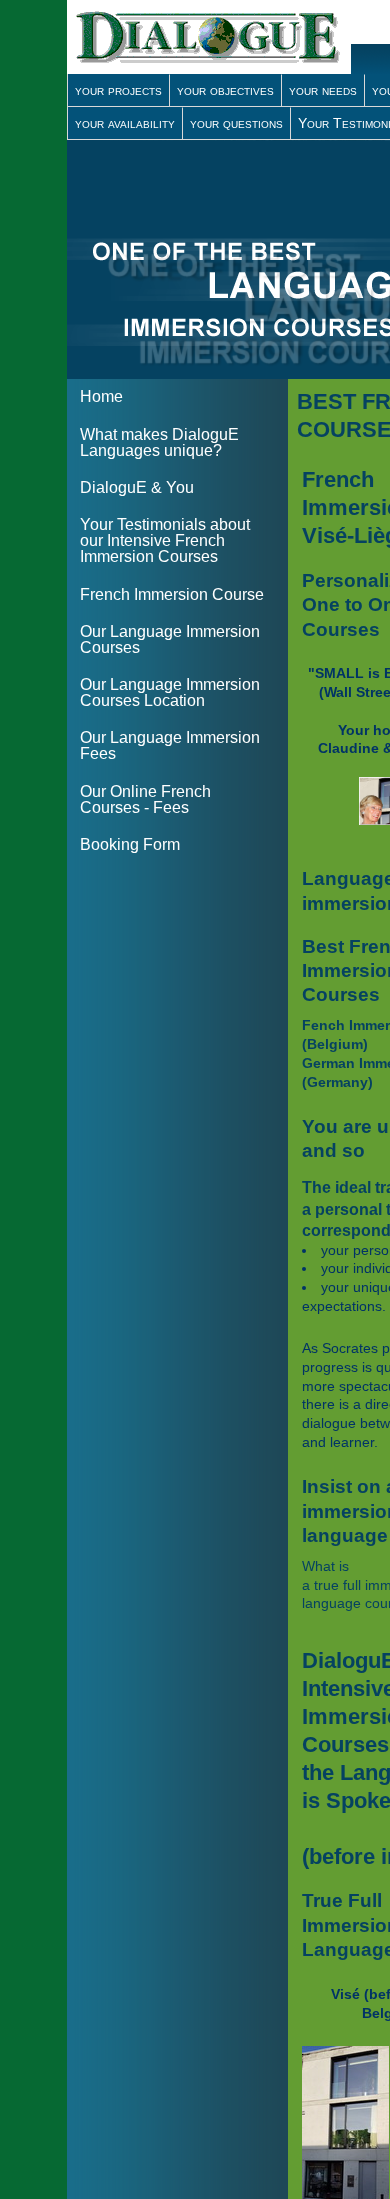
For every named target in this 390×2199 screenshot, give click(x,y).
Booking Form (130, 844)
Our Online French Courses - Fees (145, 799)
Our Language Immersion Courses (170, 639)
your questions (236, 123)
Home (101, 396)
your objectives (225, 90)
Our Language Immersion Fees (170, 745)
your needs (323, 90)
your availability (125, 123)
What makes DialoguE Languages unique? (159, 442)
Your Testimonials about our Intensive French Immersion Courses (165, 540)
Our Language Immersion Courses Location (170, 692)
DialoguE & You (137, 487)
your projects (118, 90)
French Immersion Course (172, 594)
